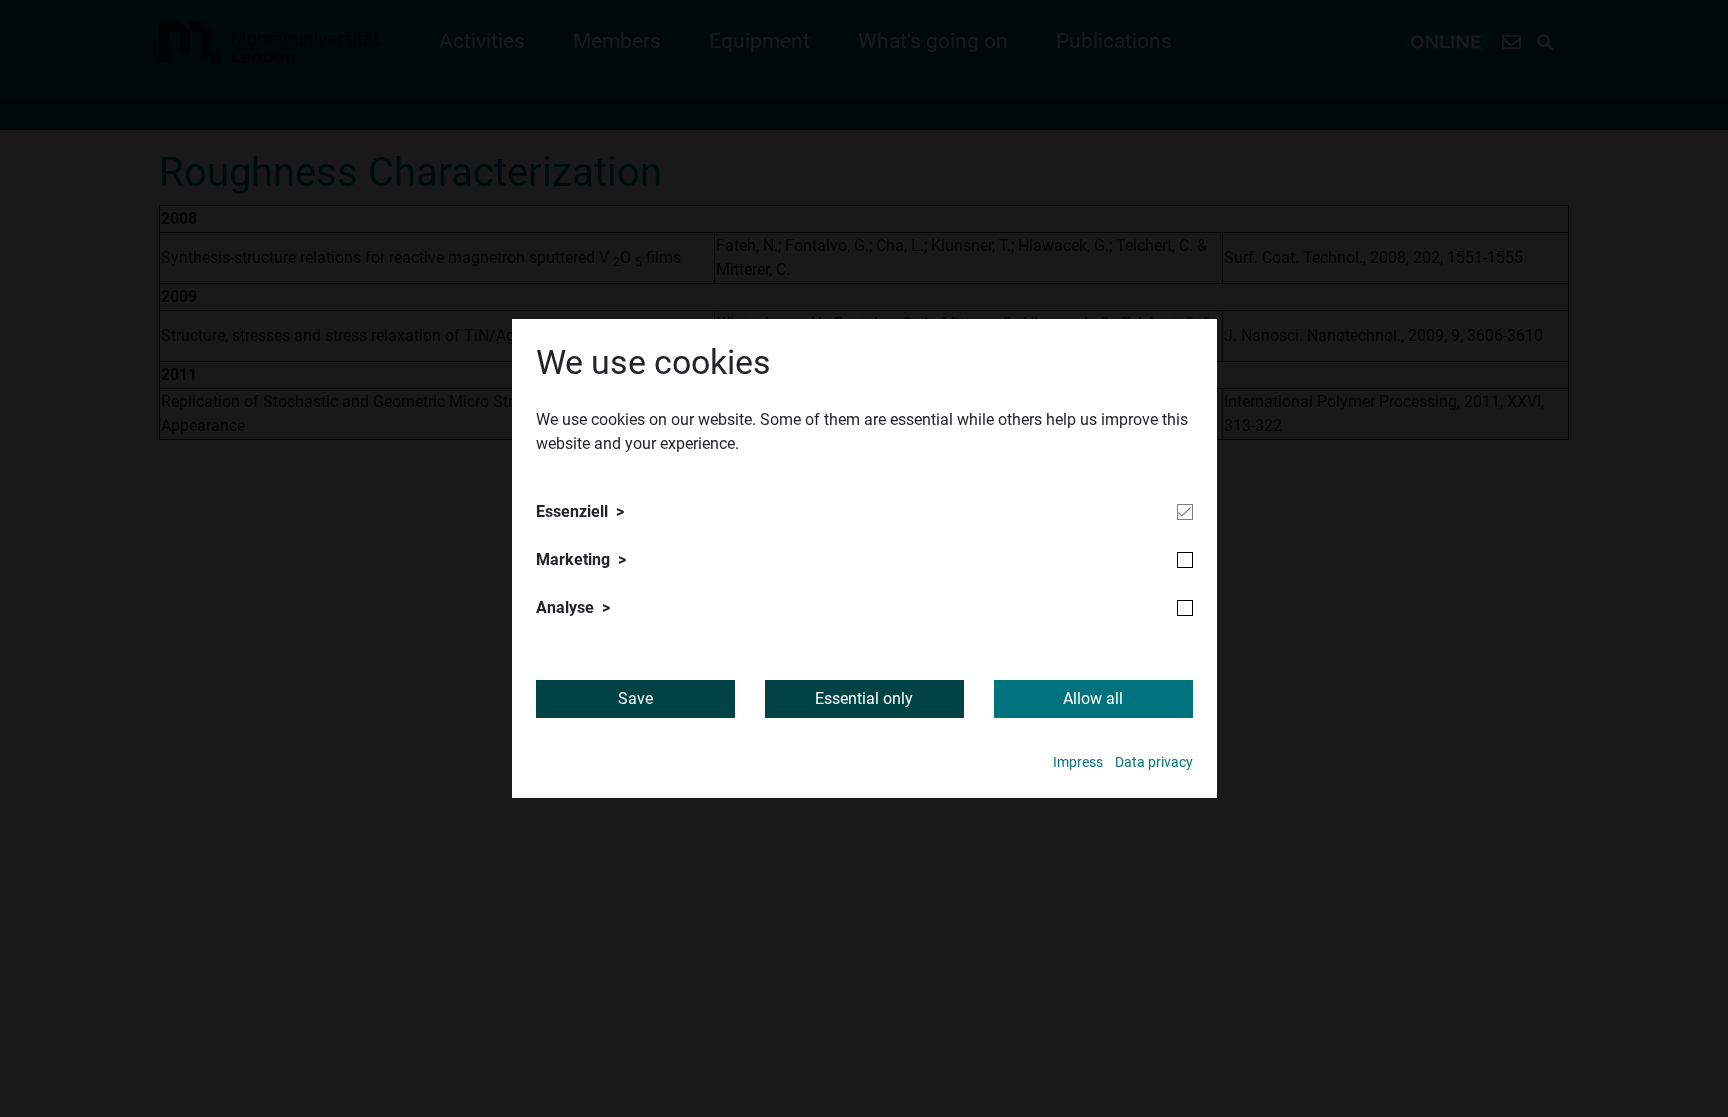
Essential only (864, 698)
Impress (1078, 762)
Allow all (1093, 698)
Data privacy (1154, 762)
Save (635, 698)
